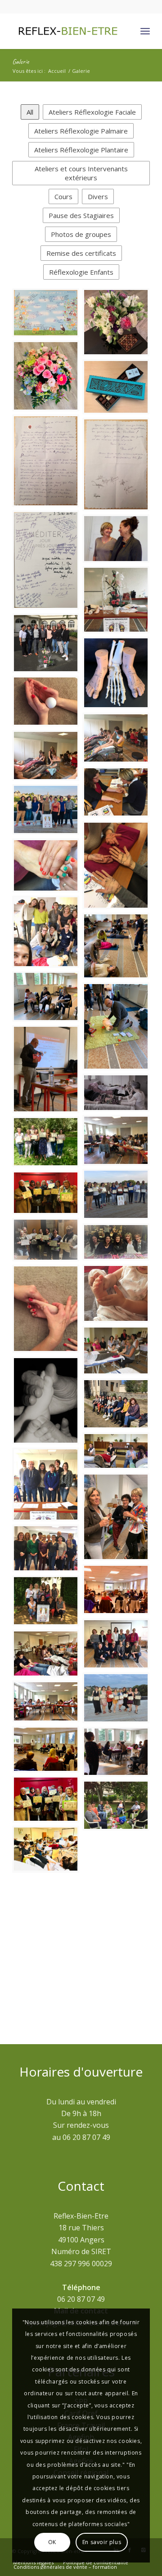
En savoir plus (102, 2542)
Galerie (20, 62)
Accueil (57, 71)
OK (52, 2542)
